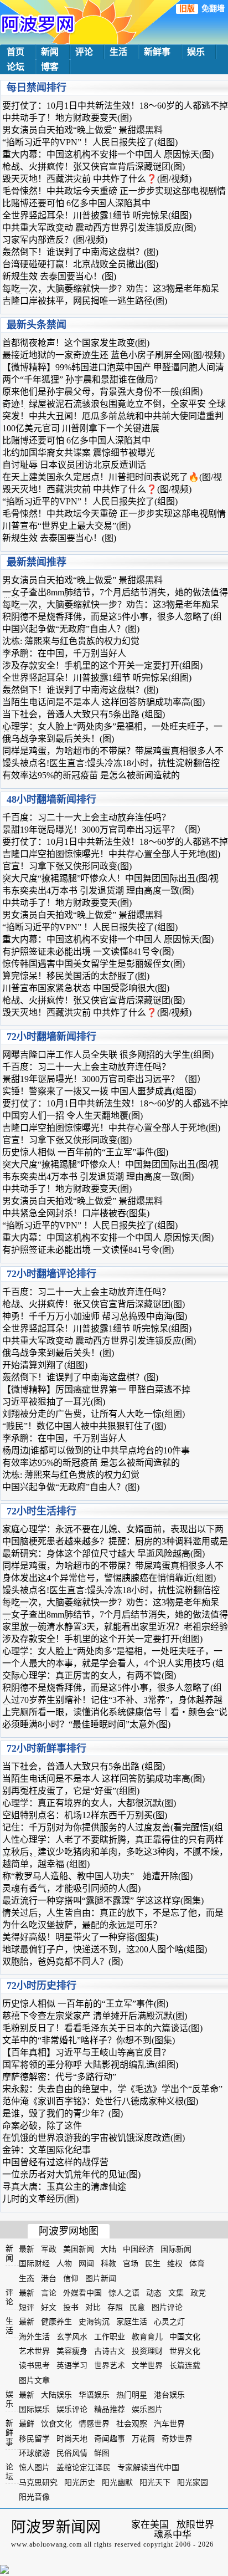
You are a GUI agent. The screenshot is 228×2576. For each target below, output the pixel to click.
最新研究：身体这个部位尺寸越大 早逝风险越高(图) (103, 1554)
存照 (115, 2307)
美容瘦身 (72, 2351)
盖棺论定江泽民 (84, 2468)
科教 (108, 2264)
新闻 (50, 52)
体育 (197, 2264)
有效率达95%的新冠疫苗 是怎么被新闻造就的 (91, 775)
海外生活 (34, 2337)
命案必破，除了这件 (42, 2126)
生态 (27, 2279)
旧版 (187, 9)
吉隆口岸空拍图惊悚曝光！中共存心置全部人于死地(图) (111, 854)
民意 (137, 2307)
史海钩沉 (94, 2322)
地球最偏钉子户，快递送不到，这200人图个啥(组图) (105, 1949)
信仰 (71, 2279)
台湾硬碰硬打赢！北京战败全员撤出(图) (80, 264)
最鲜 (27, 2424)
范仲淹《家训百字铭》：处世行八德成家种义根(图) (100, 2101)
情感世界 (94, 2424)
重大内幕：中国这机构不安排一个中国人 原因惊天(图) (108, 154)
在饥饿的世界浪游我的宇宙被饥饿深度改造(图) (94, 2138)
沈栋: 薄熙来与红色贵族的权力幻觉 (71, 641)
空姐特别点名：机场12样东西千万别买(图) (85, 1815)
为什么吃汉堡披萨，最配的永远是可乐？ (82, 1925)
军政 (49, 2249)
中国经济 (138, 2249)
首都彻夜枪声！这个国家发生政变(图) (76, 343)
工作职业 (110, 2337)
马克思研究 (38, 2483)
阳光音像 (34, 2497)
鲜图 (102, 2453)
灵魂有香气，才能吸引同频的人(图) (71, 1888)
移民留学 (34, 2439)
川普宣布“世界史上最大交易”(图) (66, 526)
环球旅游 (34, 2453)
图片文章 (34, 2381)
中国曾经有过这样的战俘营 (55, 2162)
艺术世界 (34, 2351)
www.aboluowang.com (46, 2544)
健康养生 (56, 2322)
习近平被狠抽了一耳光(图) (54, 1402)
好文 (49, 2307)
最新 (27, 2249)
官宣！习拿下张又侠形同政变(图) (67, 866)
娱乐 (196, 52)
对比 (93, 2307)
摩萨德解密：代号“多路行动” (59, 2077)
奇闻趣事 (110, 2439)
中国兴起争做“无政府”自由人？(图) (71, 629)
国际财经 (34, 2264)
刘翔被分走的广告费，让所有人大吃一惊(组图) (94, 1414)
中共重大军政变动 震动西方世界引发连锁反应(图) (99, 228)
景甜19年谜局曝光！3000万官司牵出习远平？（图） (104, 830)
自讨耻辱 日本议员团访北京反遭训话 (74, 465)
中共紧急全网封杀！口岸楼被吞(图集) (76, 1213)
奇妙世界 (177, 2439)
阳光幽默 (117, 2483)
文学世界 (147, 2366)
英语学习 (72, 2366)
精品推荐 (110, 2409)
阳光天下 (155, 2483)
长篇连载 (185, 2366)
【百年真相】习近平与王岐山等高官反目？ (86, 2052)
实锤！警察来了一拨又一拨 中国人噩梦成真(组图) (99, 1091)
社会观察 (132, 2424)
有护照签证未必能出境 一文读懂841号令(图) (88, 952)
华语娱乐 (94, 2395)
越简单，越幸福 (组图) (46, 1864)
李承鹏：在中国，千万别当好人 (64, 653)
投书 (71, 2307)
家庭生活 (132, 2322)
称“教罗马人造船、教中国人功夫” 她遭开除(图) (97, 1876)
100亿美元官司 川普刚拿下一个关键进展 (81, 428)
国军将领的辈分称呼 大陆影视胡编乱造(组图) (90, 2065)
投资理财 (147, 2351)
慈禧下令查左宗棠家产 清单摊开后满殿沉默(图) (95, 2016)
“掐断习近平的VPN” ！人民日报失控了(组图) (90, 142)
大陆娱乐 (56, 2395)
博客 (50, 67)
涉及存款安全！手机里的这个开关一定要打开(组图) (102, 665)
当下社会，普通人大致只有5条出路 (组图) (84, 714)
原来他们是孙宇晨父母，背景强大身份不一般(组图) (102, 392)
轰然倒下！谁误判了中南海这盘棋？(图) (80, 252)
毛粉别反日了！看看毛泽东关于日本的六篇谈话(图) (102, 2028)
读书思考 (34, 2366)
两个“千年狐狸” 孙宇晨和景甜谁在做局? (80, 379)
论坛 (15, 67)
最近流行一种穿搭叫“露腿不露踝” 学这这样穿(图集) (103, 1901)
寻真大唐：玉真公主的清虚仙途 (64, 2187)
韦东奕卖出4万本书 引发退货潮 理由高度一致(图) (98, 891)
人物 (64, 2264)
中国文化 (185, 2337)
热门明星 (132, 2395)
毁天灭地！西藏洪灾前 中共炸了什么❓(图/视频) (97, 179)
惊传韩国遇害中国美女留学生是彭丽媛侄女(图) (94, 964)
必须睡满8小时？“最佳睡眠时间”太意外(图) (86, 1724)
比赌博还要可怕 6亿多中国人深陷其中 (76, 203)
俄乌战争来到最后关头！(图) (58, 739)
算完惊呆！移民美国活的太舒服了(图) (76, 976)
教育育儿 (147, 2337)
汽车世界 (169, 2424)
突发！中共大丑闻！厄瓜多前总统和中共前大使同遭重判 (113, 416)
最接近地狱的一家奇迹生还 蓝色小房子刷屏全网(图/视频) (113, 355)
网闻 (86, 2264)
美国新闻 (79, 2249)
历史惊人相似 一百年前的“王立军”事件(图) (85, 1152)
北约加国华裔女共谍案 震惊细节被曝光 (79, 453)
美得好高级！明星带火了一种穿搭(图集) (80, 1937)
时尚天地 (72, 2439)
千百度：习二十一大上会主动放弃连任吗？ (86, 817)
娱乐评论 (72, 2409)
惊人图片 (34, 2468)
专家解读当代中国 (148, 2468)
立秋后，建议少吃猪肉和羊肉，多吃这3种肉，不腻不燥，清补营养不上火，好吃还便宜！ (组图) (115, 1856)
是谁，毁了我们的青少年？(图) (63, 2113)
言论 (49, 2293)
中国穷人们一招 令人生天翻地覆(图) (72, 1116)
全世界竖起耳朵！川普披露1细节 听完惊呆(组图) (97, 215)
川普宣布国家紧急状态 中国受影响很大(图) (86, 988)
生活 (118, 52)
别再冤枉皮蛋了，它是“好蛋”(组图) (71, 1791)
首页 (15, 52)
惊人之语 (124, 2293)
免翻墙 (213, 9)
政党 (198, 2293)
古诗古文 (110, 2351)
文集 (176, 2293)
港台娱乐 (169, 2395)
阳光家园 (193, 2483)
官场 (131, 2264)
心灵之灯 (169, 2322)
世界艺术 (110, 2366)
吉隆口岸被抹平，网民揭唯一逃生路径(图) (85, 301)
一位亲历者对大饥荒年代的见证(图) (71, 2174)
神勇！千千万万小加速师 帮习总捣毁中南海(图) (95, 1316)
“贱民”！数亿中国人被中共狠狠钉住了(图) (84, 1426)
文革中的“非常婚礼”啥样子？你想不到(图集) (89, 2040)
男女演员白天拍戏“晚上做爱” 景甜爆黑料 (82, 130)
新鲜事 (157, 52)
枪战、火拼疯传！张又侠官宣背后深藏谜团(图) (94, 167)
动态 (154, 2293)
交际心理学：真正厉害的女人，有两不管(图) (89, 1675)
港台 (49, 2279)
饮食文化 (56, 2424)
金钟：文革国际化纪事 (46, 2150)
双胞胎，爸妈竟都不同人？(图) (63, 1962)
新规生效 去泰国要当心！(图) (59, 276)
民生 (153, 2264)
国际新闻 (176, 2249)
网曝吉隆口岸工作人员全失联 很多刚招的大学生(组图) (108, 1055)
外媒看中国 (82, 2293)
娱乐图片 (147, 2409)
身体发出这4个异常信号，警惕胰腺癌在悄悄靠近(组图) (109, 1578)
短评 (27, 2307)
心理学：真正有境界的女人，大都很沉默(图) (89, 1803)
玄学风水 (72, 2337)
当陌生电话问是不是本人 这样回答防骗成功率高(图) (103, 702)
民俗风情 (72, 2453)
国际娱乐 (34, 2409)
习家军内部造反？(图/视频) (55, 240)
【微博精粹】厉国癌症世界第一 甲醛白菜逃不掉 (96, 1389)
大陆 (108, 2249)
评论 (84, 52)
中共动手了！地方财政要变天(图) (67, 118)
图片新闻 (101, 2279)
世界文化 (185, 2351)
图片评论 (167, 2307)
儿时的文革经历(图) (40, 2199)
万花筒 (143, 2439)
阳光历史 (80, 2483)
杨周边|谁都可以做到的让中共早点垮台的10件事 (96, 1450)
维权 (175, 2264)
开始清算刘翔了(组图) (45, 1365)
